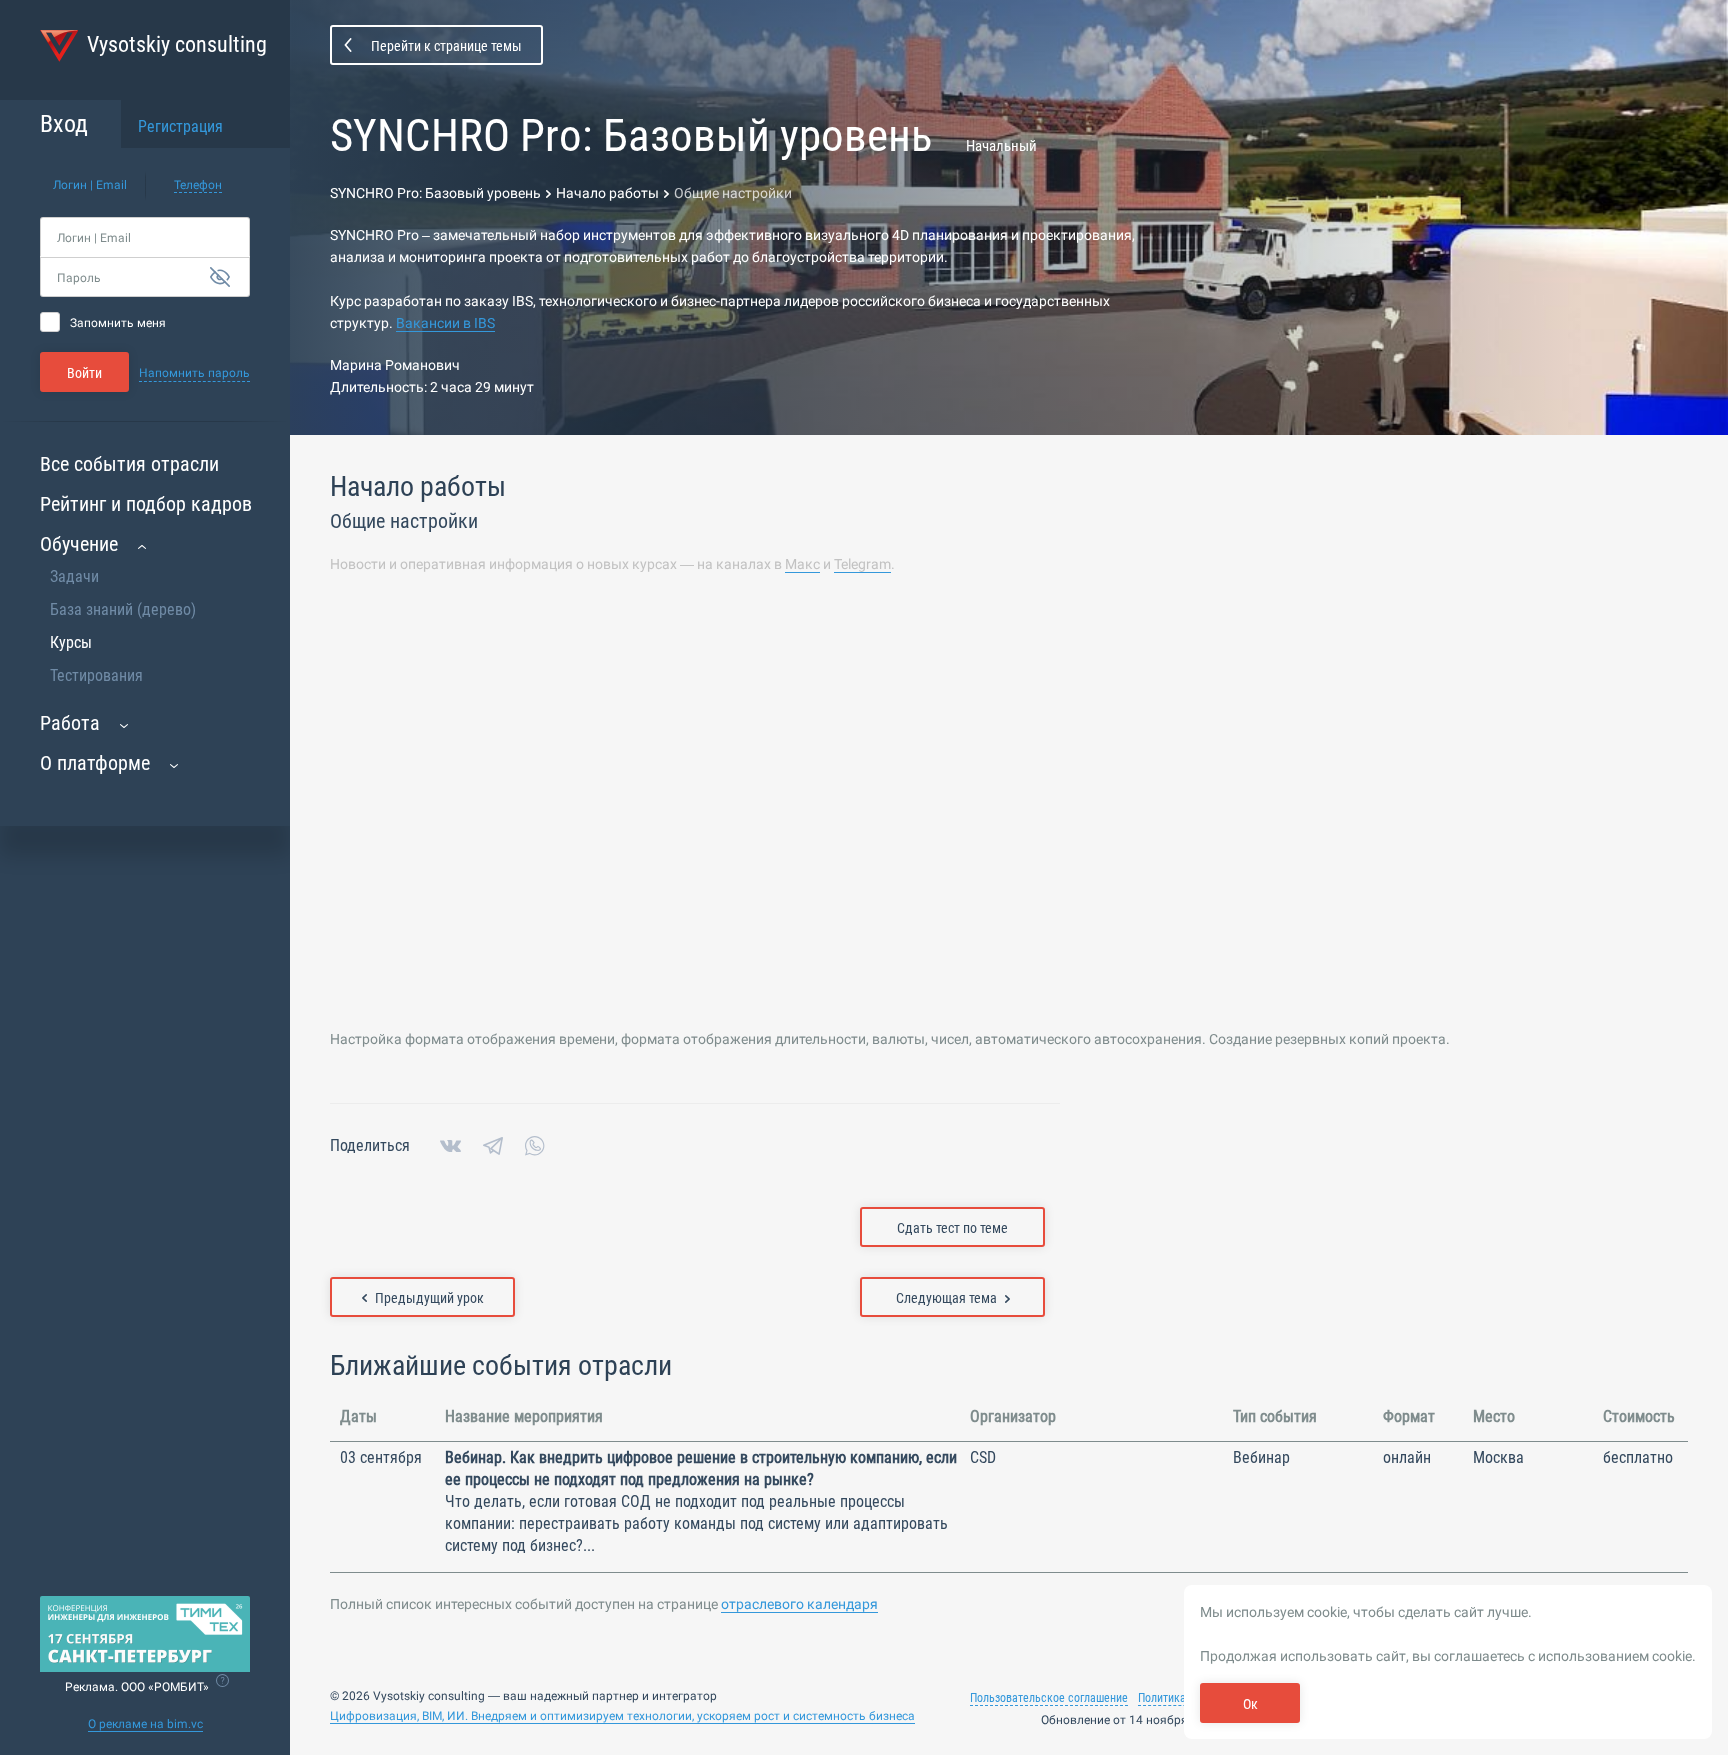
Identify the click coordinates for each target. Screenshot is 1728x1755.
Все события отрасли (129, 464)
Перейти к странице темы (446, 46)
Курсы (71, 642)
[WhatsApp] (535, 1146)
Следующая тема (946, 1298)
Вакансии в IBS (445, 323)
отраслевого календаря (799, 1604)
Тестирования (96, 675)
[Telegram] (493, 1146)
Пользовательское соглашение (1049, 1698)
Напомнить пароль (194, 373)
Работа (70, 723)
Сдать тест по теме (952, 1228)
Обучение (79, 544)
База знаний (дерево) (123, 609)
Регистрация (180, 126)
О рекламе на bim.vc (145, 1724)
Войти (84, 373)
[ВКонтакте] (450, 1146)
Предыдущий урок (429, 1298)
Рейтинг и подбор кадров (146, 504)
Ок (1250, 1704)
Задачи (74, 576)
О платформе (95, 763)
